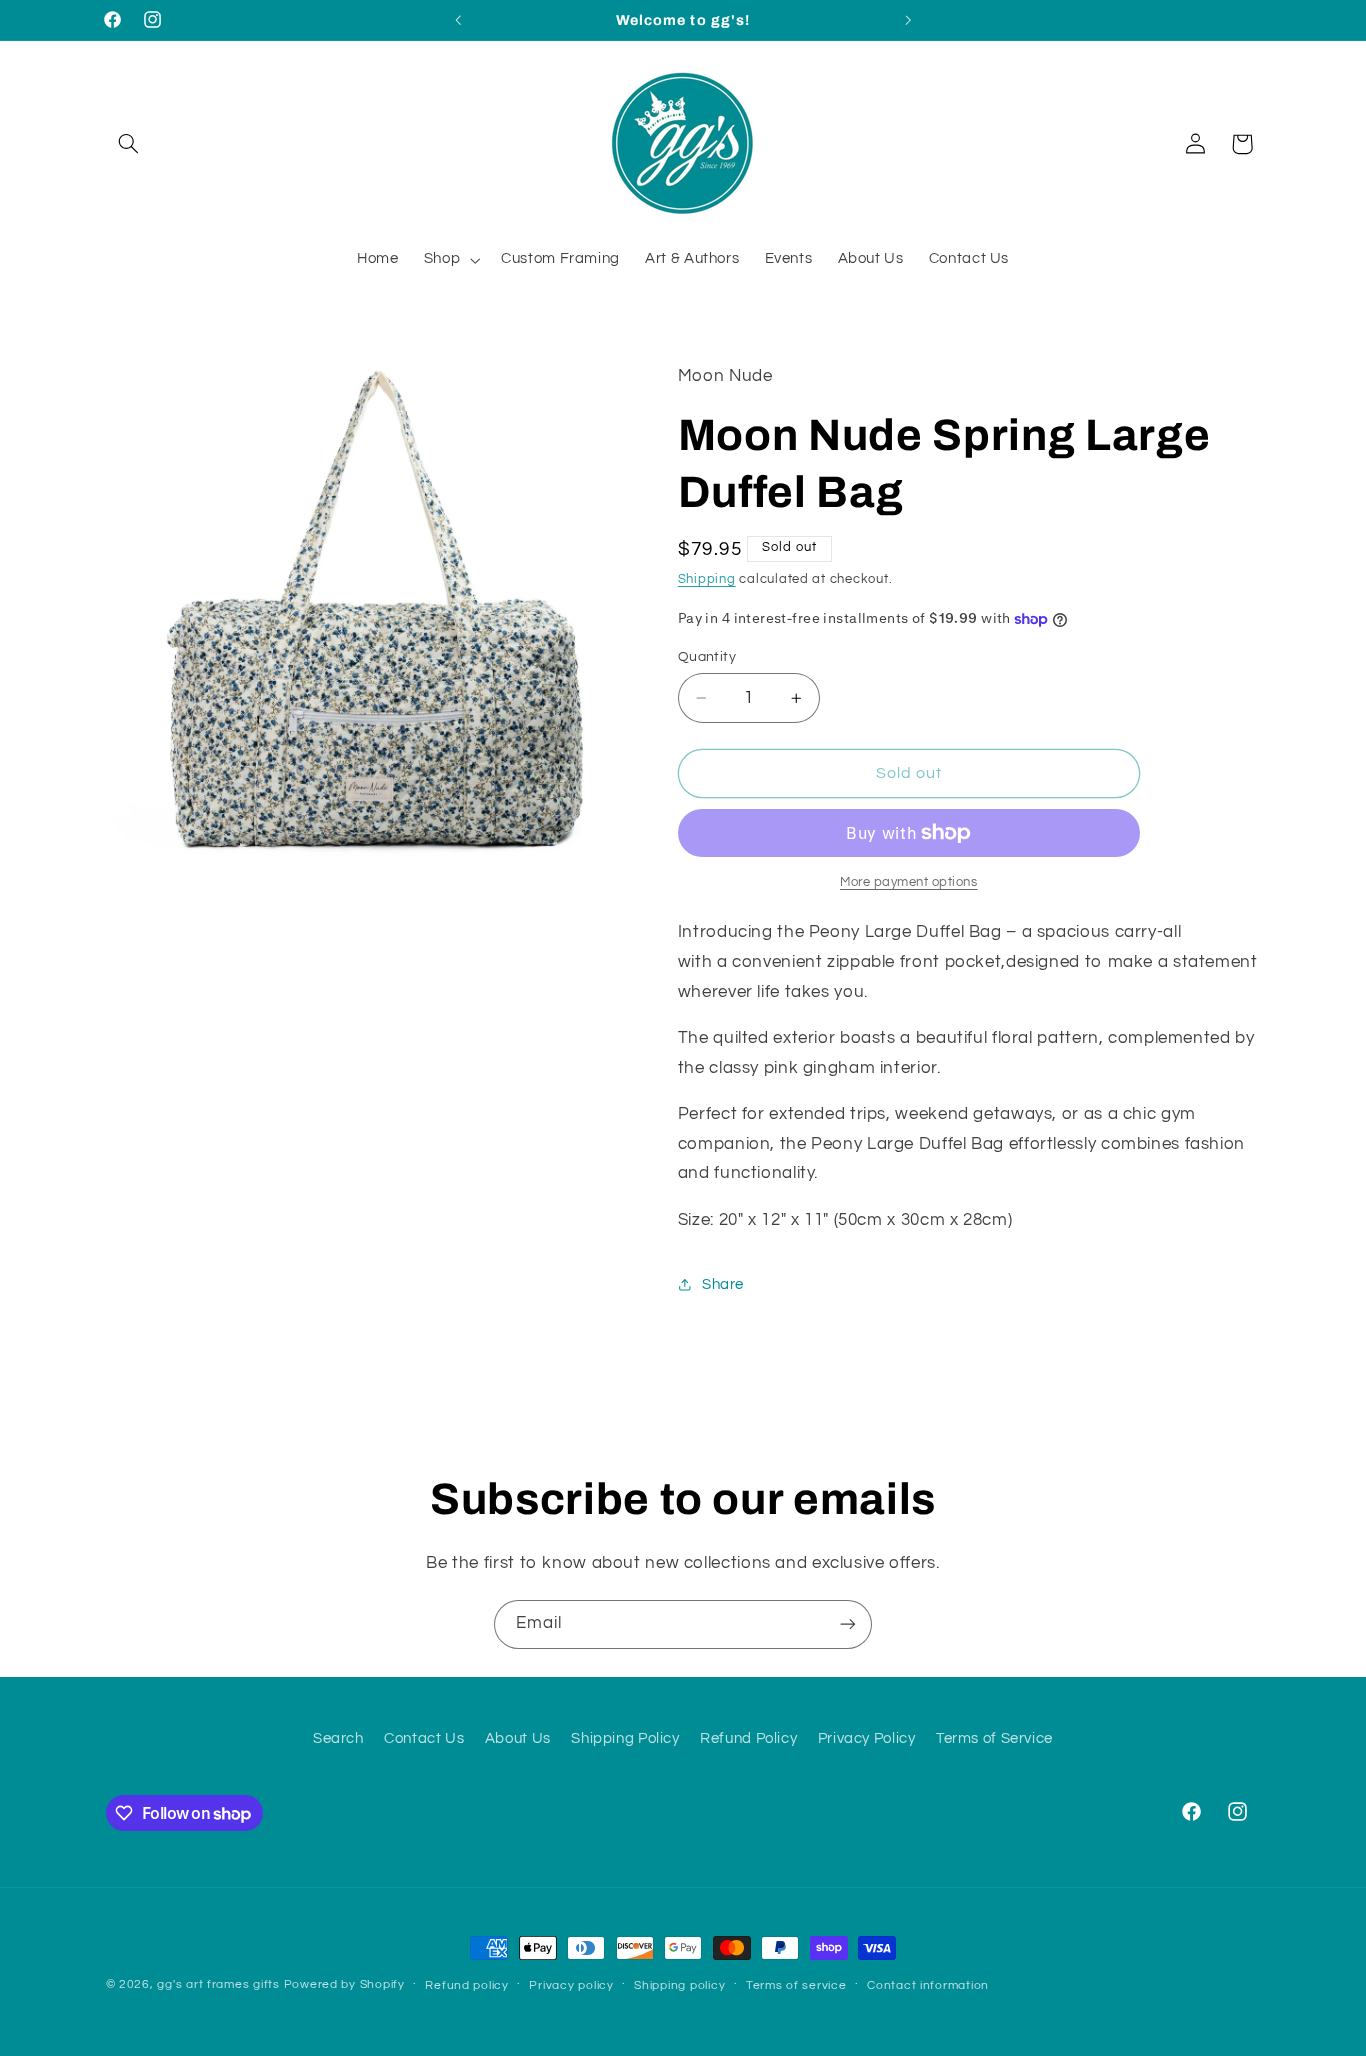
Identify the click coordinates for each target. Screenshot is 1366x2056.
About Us (518, 1738)
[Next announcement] (908, 20)
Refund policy (467, 1985)
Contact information (928, 1985)
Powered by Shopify (344, 1984)
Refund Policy (748, 1738)
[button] (129, 144)
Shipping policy (679, 1985)
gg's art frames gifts (218, 1984)
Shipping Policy (625, 1738)
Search (338, 1738)
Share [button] (723, 1284)
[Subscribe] (848, 1624)
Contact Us (424, 1738)
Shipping (707, 579)
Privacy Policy (867, 1738)
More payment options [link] (909, 882)
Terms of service (796, 1985)
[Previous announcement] (458, 20)
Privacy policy (571, 1985)
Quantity (707, 657)
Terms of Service (994, 1738)
